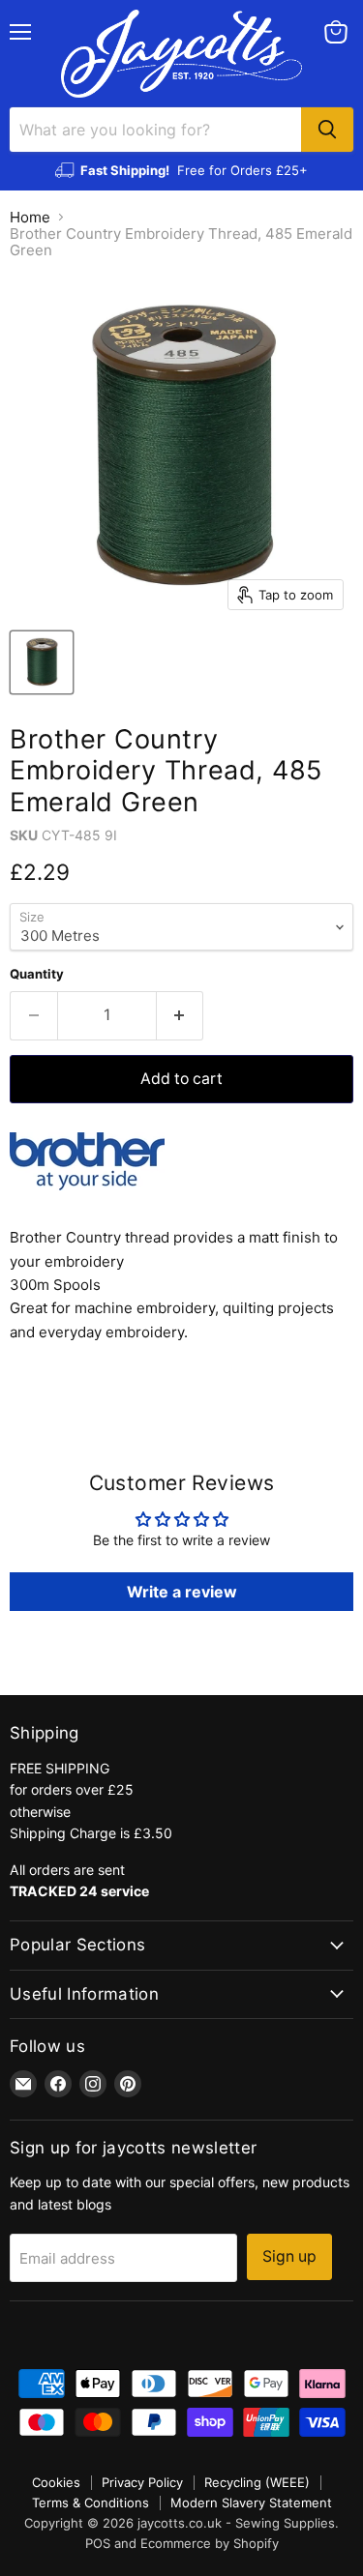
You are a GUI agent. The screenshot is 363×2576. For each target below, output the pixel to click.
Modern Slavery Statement (251, 2503)
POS (98, 2543)
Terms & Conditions (91, 2503)
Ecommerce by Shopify (210, 2543)
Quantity (37, 974)
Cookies (56, 2482)
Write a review (182, 1592)
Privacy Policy (142, 2482)
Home (30, 217)
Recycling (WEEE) (257, 2482)
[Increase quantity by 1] (181, 1015)
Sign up (289, 2256)
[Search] (327, 130)
